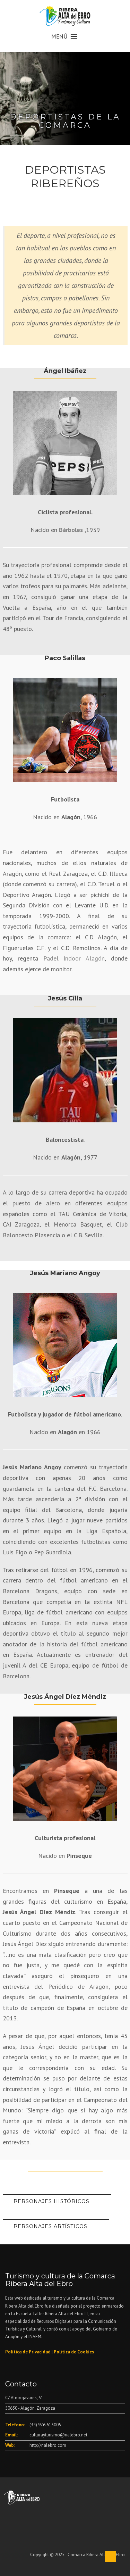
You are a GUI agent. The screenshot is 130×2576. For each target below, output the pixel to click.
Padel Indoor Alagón (74, 958)
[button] (59, 36)
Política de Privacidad (28, 2352)
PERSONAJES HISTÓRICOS (51, 2201)
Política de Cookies (74, 2352)
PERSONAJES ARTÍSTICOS (50, 2226)
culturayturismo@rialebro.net (58, 2435)
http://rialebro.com (48, 2445)
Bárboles (71, 530)
